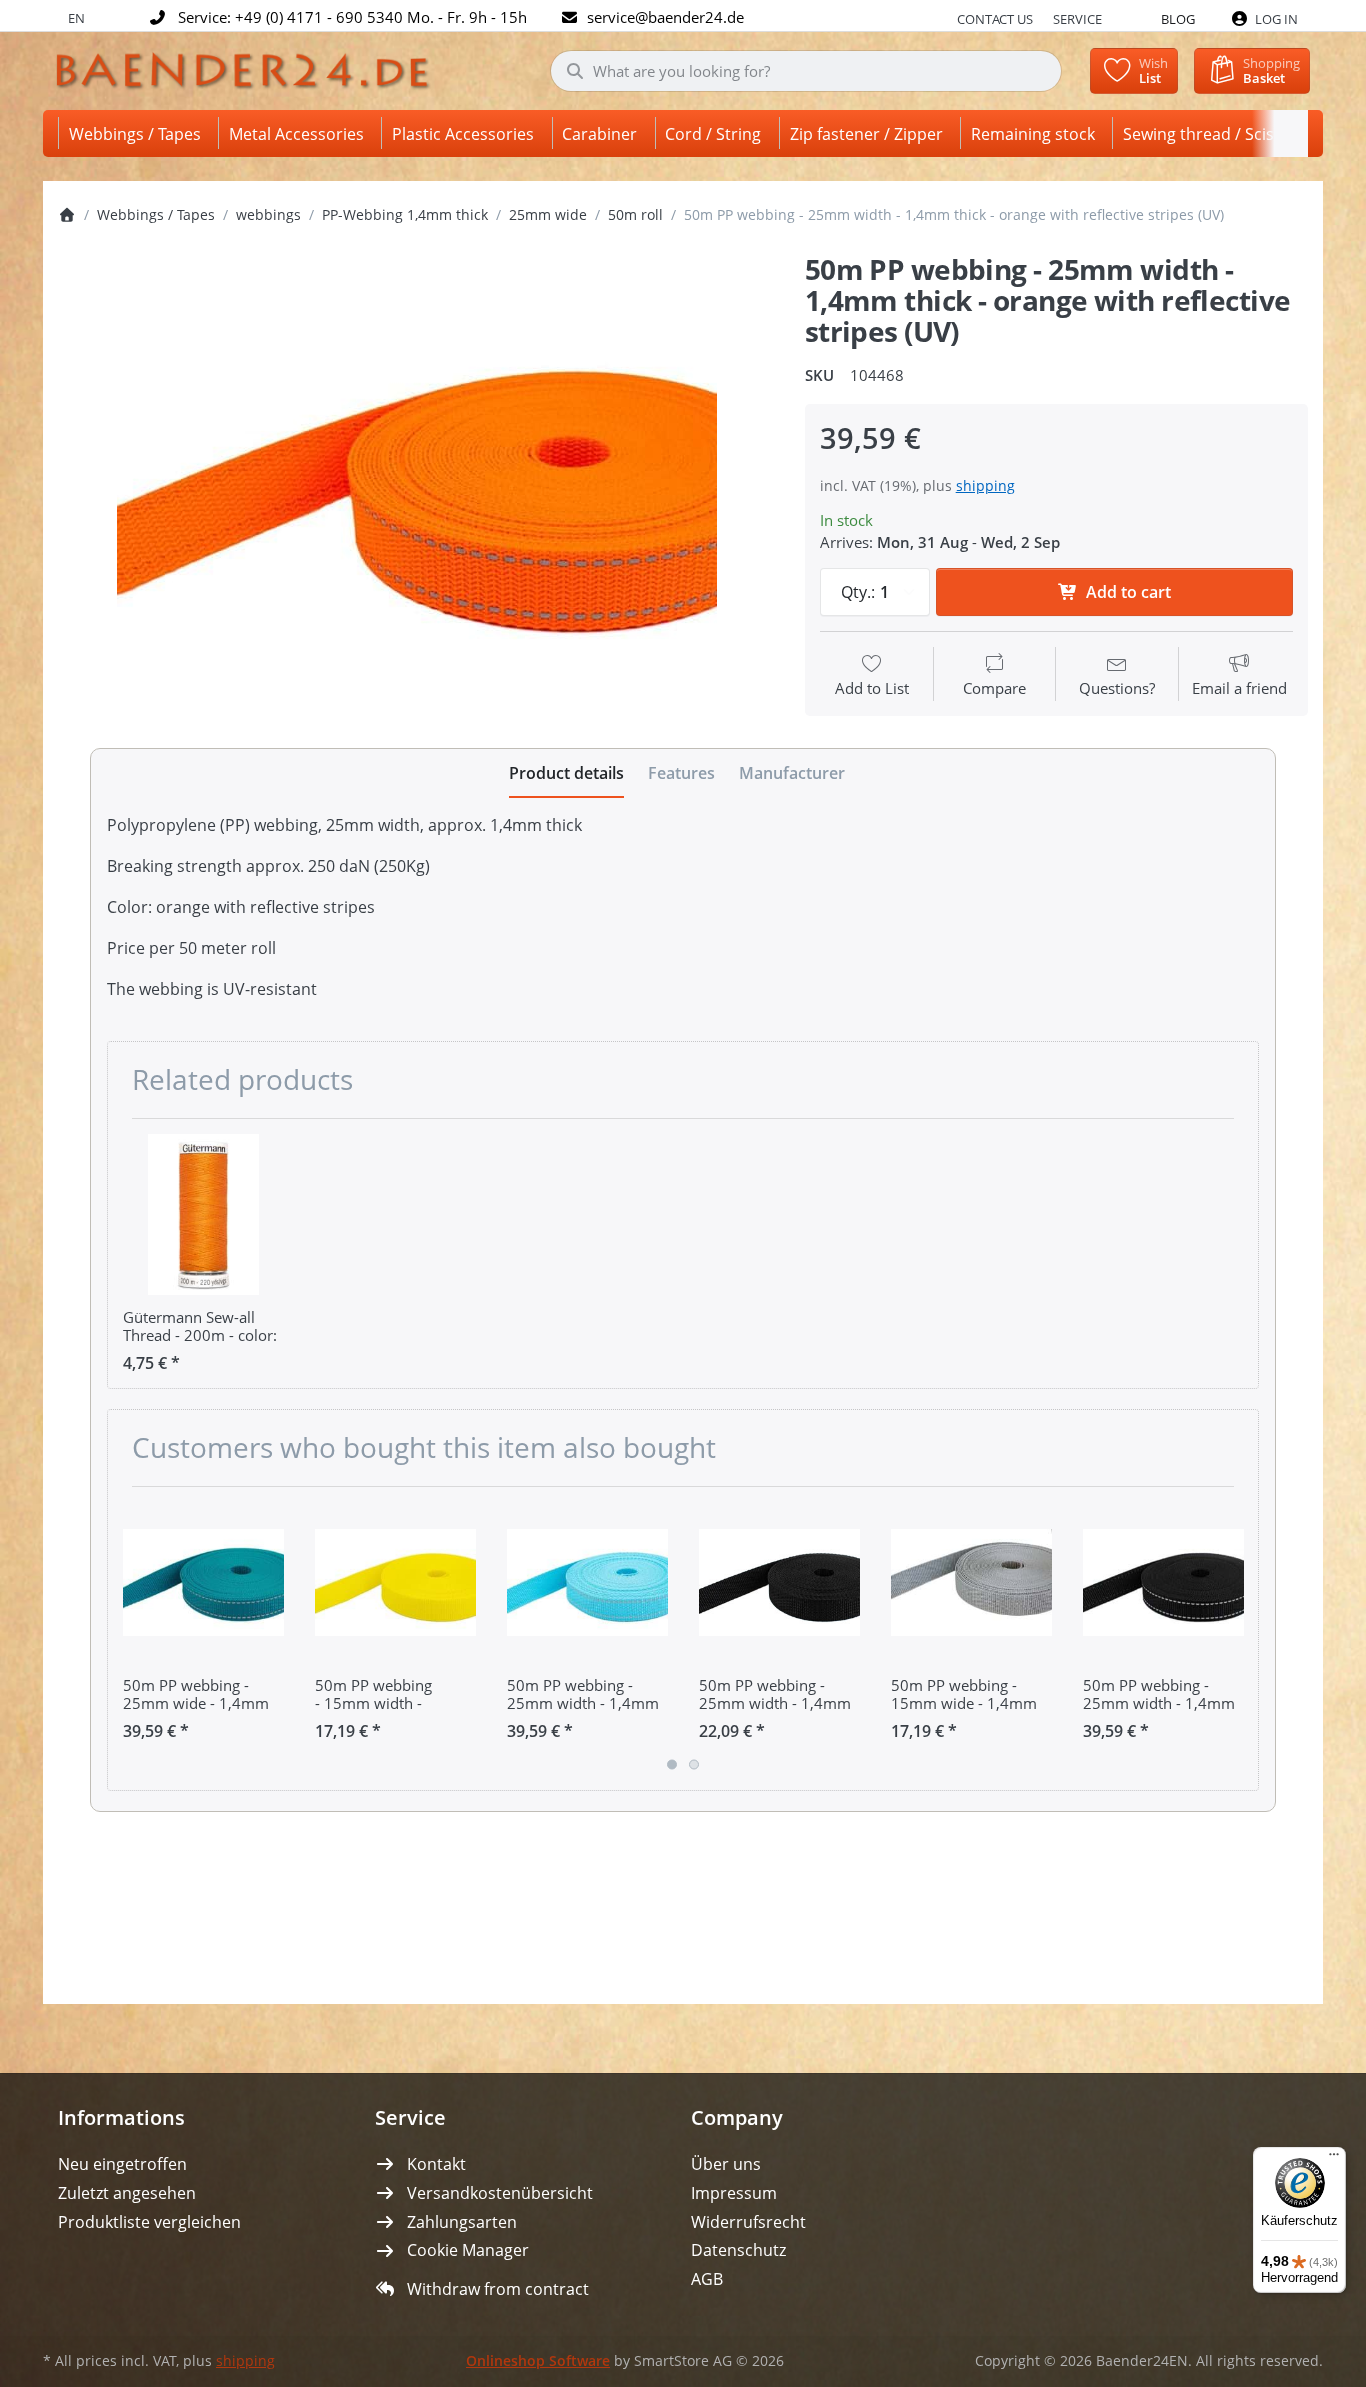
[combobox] (806, 71)
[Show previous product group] (130, 1638)
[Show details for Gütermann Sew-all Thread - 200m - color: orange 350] (203, 1214)
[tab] (566, 774)
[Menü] (1334, 2159)
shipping (985, 485)
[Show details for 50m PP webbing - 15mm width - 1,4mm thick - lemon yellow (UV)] (395, 1582)
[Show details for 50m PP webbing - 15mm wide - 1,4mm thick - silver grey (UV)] (971, 1582)
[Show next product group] (1236, 1638)
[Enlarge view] (416, 487)
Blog (1178, 19)
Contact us (995, 19)
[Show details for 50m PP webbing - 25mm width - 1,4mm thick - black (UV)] (779, 1582)
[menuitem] (138, 133)
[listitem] (416, 487)
